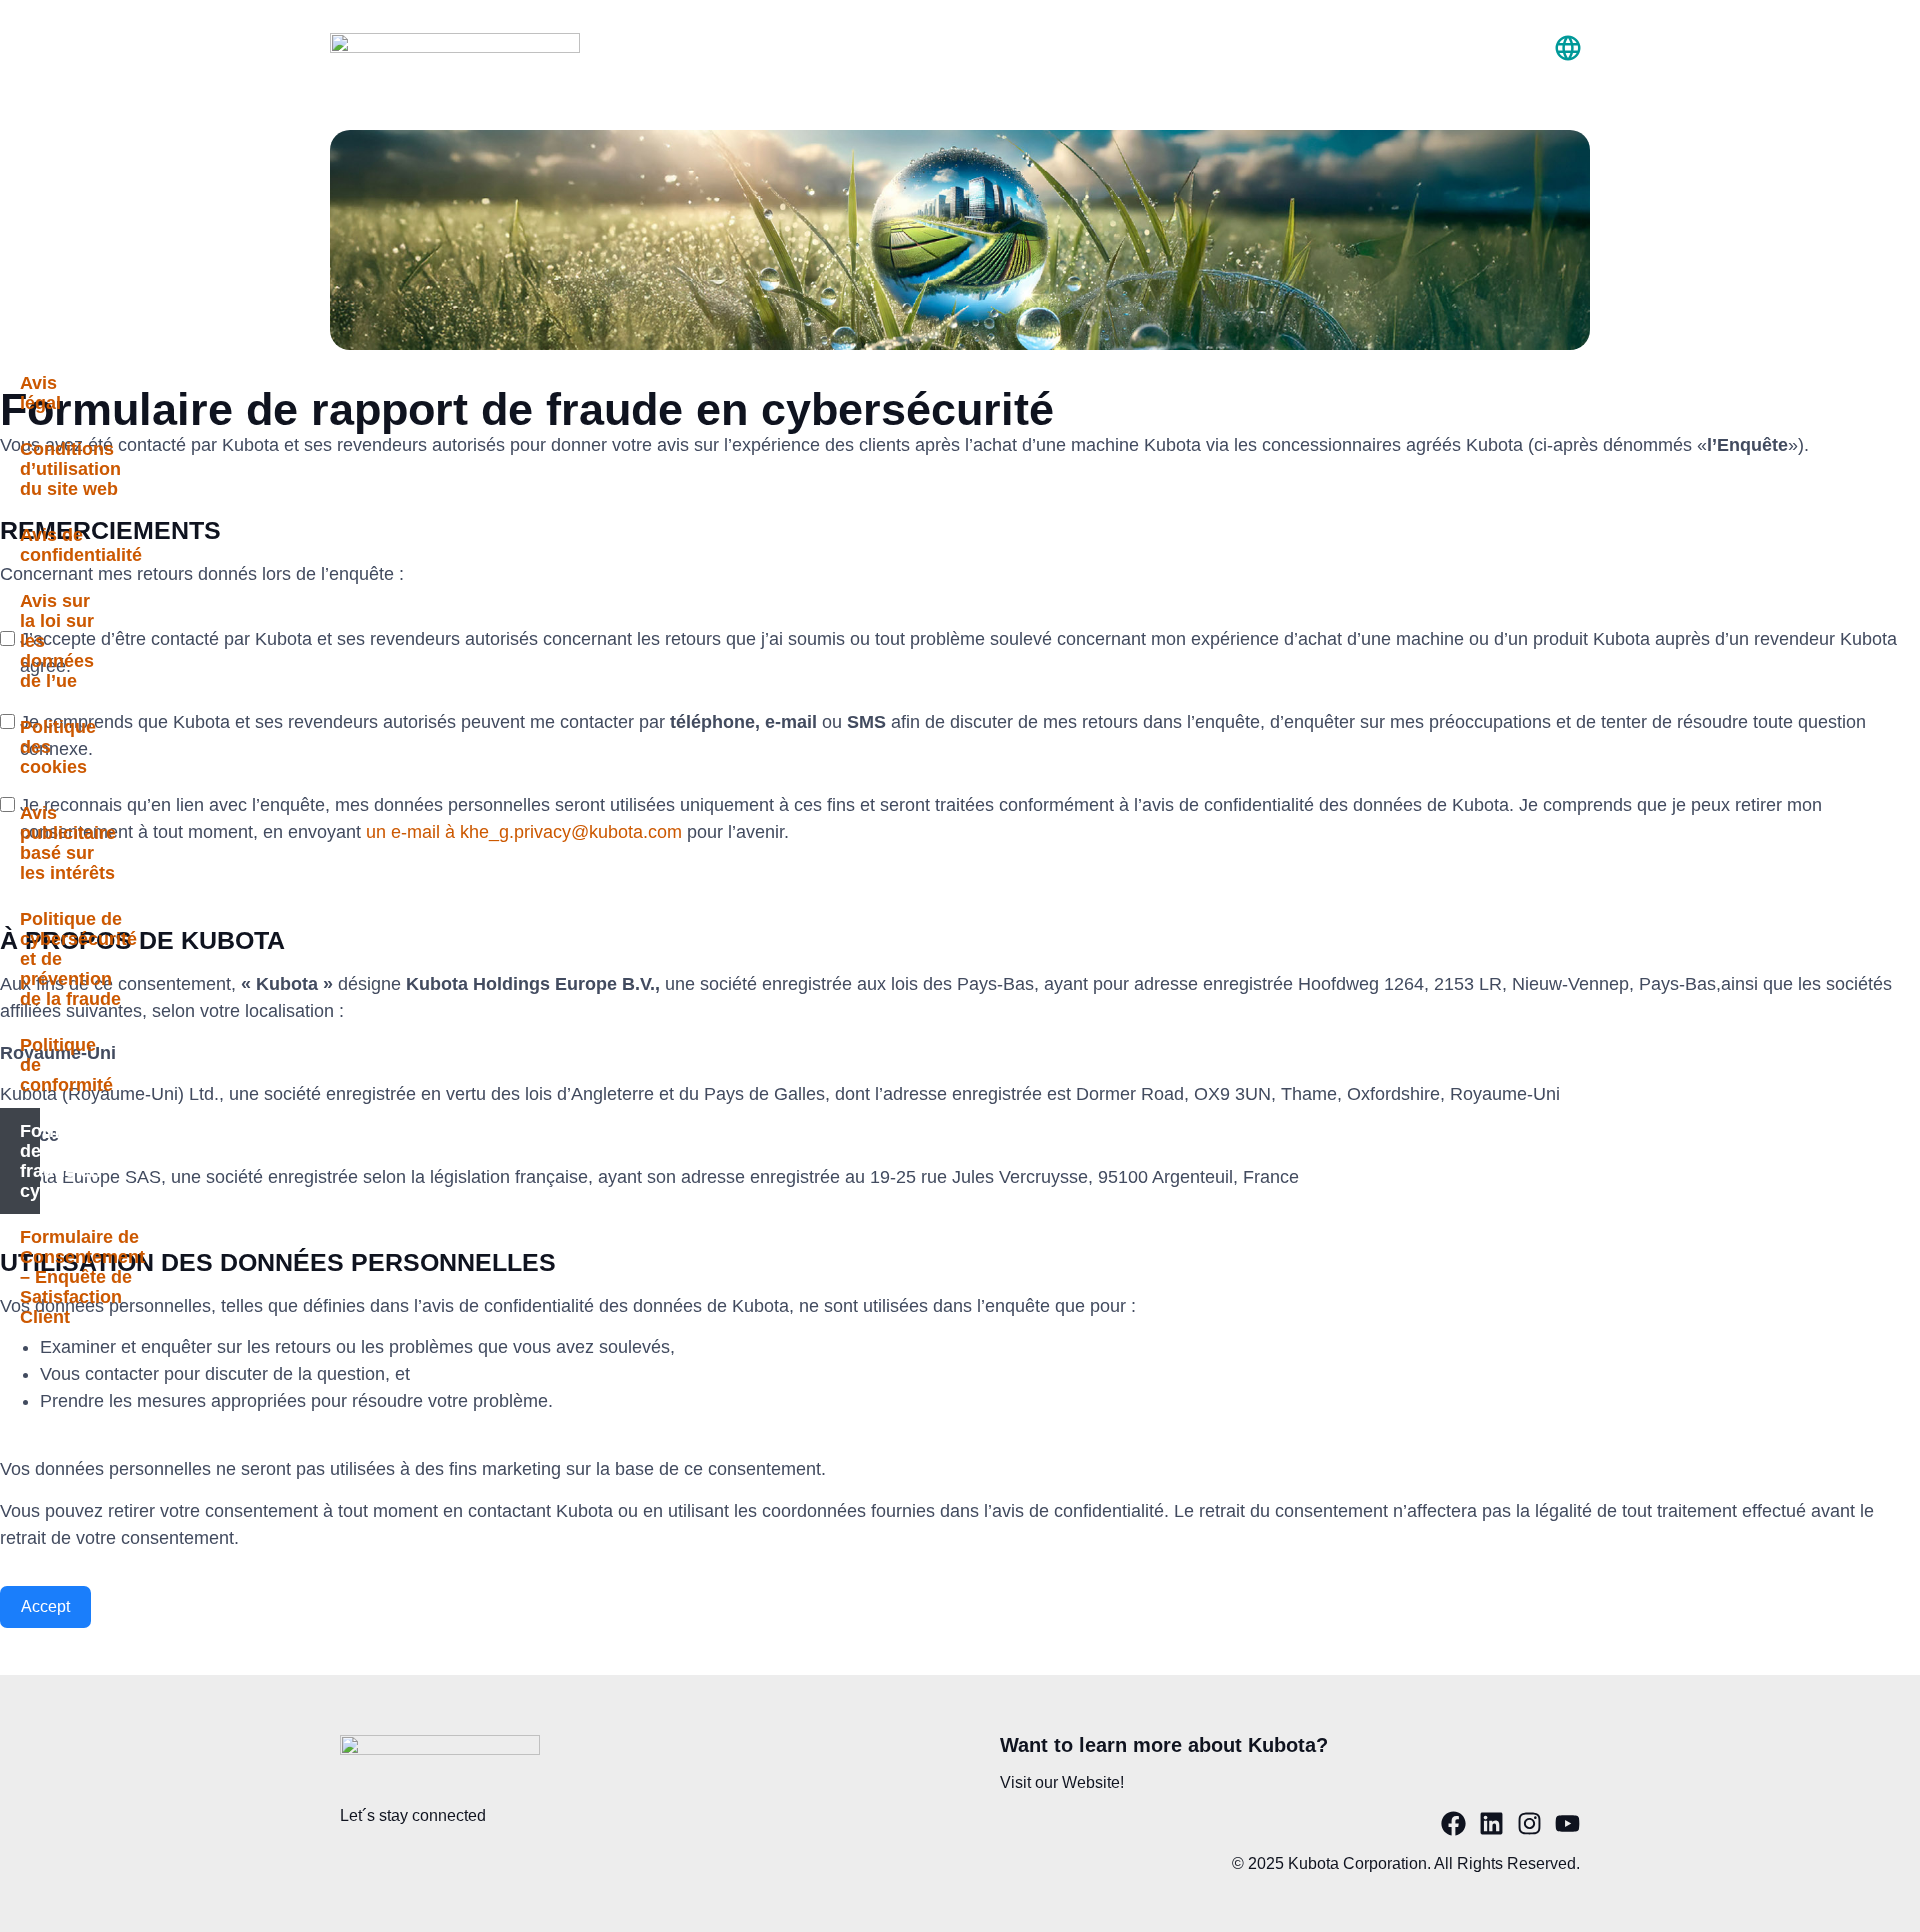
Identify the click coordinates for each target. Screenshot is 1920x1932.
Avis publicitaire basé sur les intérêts (30, 843)
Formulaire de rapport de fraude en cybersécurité (30, 1161)
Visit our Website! (1062, 1782)
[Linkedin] (1491, 1823)
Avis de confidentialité (30, 545)
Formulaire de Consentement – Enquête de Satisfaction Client (30, 1277)
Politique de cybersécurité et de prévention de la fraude (30, 959)
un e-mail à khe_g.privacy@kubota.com (524, 832)
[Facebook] (1453, 1823)
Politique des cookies (30, 747)
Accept (45, 1606)
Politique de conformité (30, 1065)
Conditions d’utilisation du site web (30, 469)
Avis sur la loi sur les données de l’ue (30, 641)
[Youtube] (1567, 1823)
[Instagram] (1529, 1823)
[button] (1567, 50)
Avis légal (30, 393)
